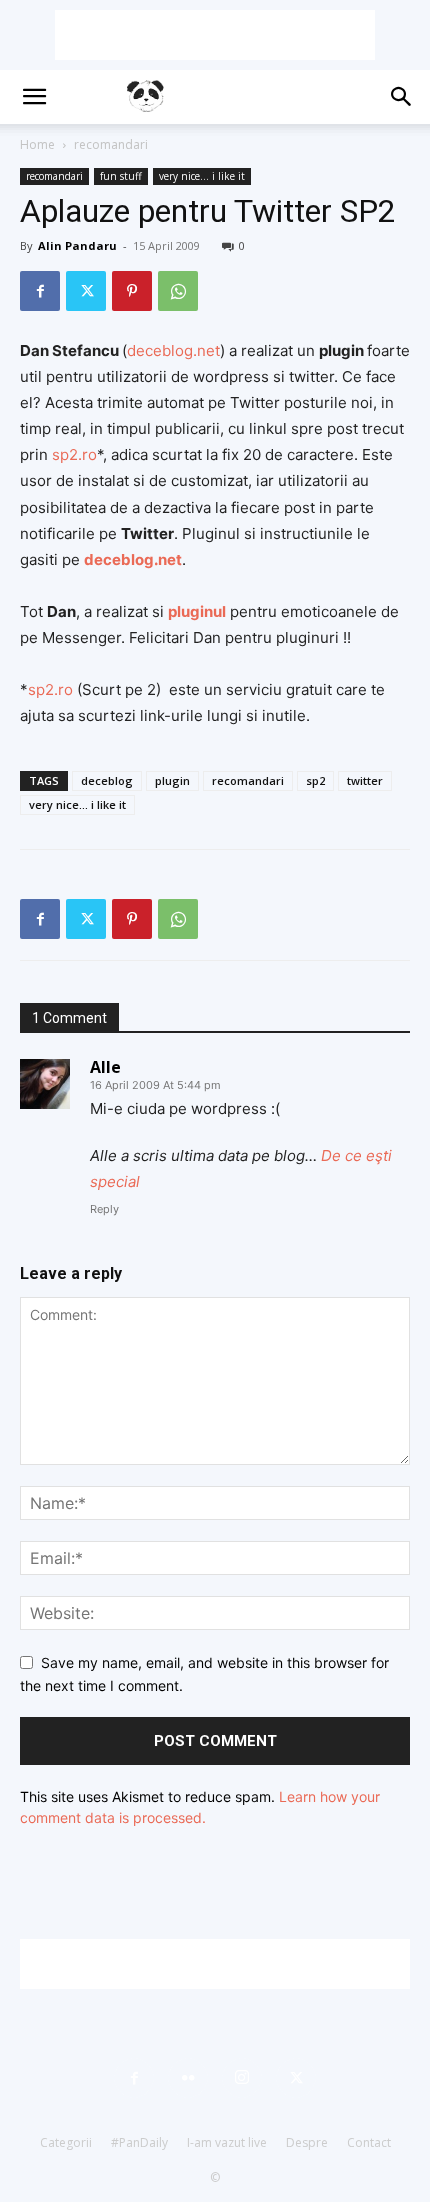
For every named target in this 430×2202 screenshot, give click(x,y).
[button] (34, 97)
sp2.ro (74, 454)
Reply (104, 1209)
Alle (105, 1067)
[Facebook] (40, 291)
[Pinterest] (132, 291)
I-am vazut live (227, 2142)
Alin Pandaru (77, 245)
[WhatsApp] (178, 291)
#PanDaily (139, 2142)
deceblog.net (173, 350)
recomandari (111, 144)
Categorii (66, 2142)
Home (37, 144)
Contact (369, 2142)
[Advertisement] (215, 35)
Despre (307, 2142)
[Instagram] (242, 2078)
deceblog (107, 780)
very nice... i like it (202, 176)
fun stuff (121, 176)
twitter (365, 780)
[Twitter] (86, 291)
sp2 (315, 780)
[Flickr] (188, 2078)
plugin (172, 780)
